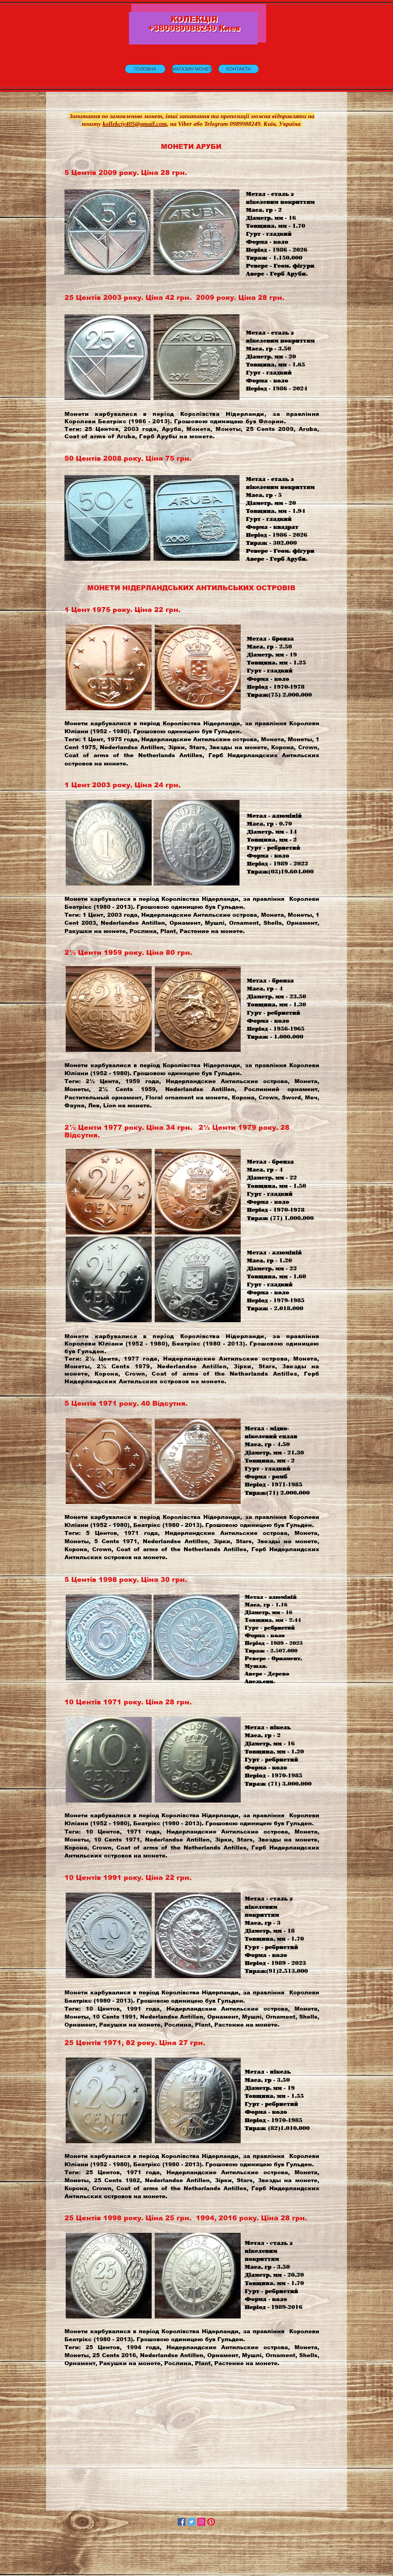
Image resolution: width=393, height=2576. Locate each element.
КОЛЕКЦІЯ (194, 19)
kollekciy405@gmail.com (135, 124)
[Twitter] (191, 2522)
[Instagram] (201, 2522)
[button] (192, 69)
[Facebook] (182, 2522)
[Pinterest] (211, 2522)
